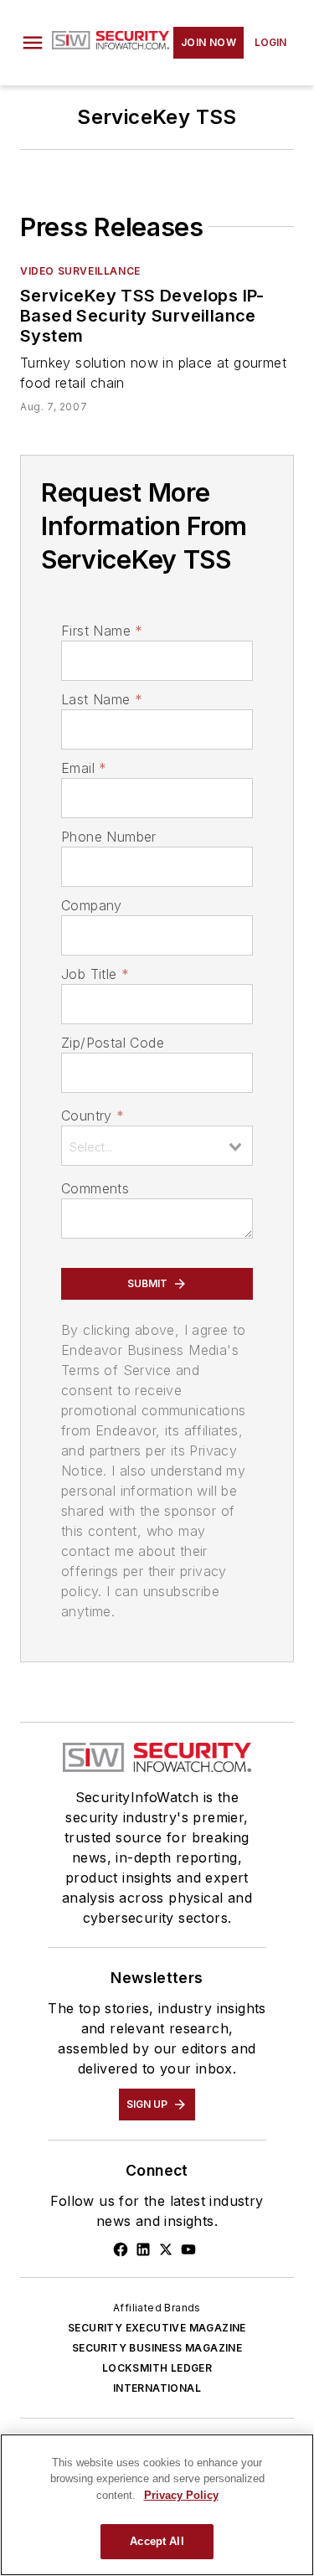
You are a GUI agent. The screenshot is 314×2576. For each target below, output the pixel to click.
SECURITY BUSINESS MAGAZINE (157, 2348)
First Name (102, 631)
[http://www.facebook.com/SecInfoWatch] (121, 2249)
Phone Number (109, 837)
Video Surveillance (80, 271)
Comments (95, 1188)
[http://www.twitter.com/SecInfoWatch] (166, 2249)
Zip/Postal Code (113, 1043)
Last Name (102, 699)
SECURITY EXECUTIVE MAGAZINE (157, 2328)
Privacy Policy (181, 2495)
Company (92, 905)
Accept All (157, 2541)
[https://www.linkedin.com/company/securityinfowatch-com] (143, 2249)
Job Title (95, 974)
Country (93, 1115)
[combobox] (157, 1146)
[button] (33, 43)
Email (84, 768)
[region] (157, 2505)
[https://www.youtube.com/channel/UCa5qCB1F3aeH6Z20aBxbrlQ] (188, 2249)
